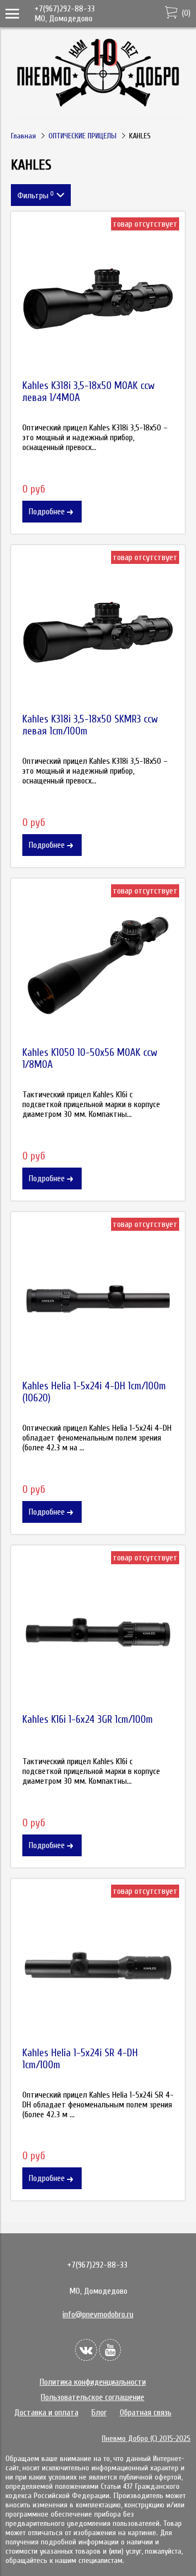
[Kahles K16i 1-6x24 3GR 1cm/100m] (98, 1632)
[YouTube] (110, 2350)
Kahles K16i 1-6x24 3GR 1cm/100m (88, 1720)
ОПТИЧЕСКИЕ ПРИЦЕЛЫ (82, 136)
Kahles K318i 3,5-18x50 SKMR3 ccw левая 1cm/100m (90, 725)
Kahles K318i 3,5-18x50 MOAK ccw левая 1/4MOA (88, 392)
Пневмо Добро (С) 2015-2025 (146, 2438)
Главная (23, 136)
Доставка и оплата (46, 2413)
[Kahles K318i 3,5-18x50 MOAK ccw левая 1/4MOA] (98, 299)
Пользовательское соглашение (93, 2397)
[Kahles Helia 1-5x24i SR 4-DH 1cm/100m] (98, 1966)
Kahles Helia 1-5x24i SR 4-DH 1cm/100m (80, 2059)
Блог (99, 2413)
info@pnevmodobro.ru (98, 2314)
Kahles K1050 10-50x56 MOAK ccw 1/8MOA (90, 1059)
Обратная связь (146, 2413)
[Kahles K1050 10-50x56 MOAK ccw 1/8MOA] (98, 965)
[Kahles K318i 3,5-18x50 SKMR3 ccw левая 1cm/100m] (98, 632)
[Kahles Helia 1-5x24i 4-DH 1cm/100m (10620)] (98, 1299)
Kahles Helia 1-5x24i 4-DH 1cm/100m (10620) (94, 1392)
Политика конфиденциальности (93, 2382)
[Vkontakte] (86, 2350)
